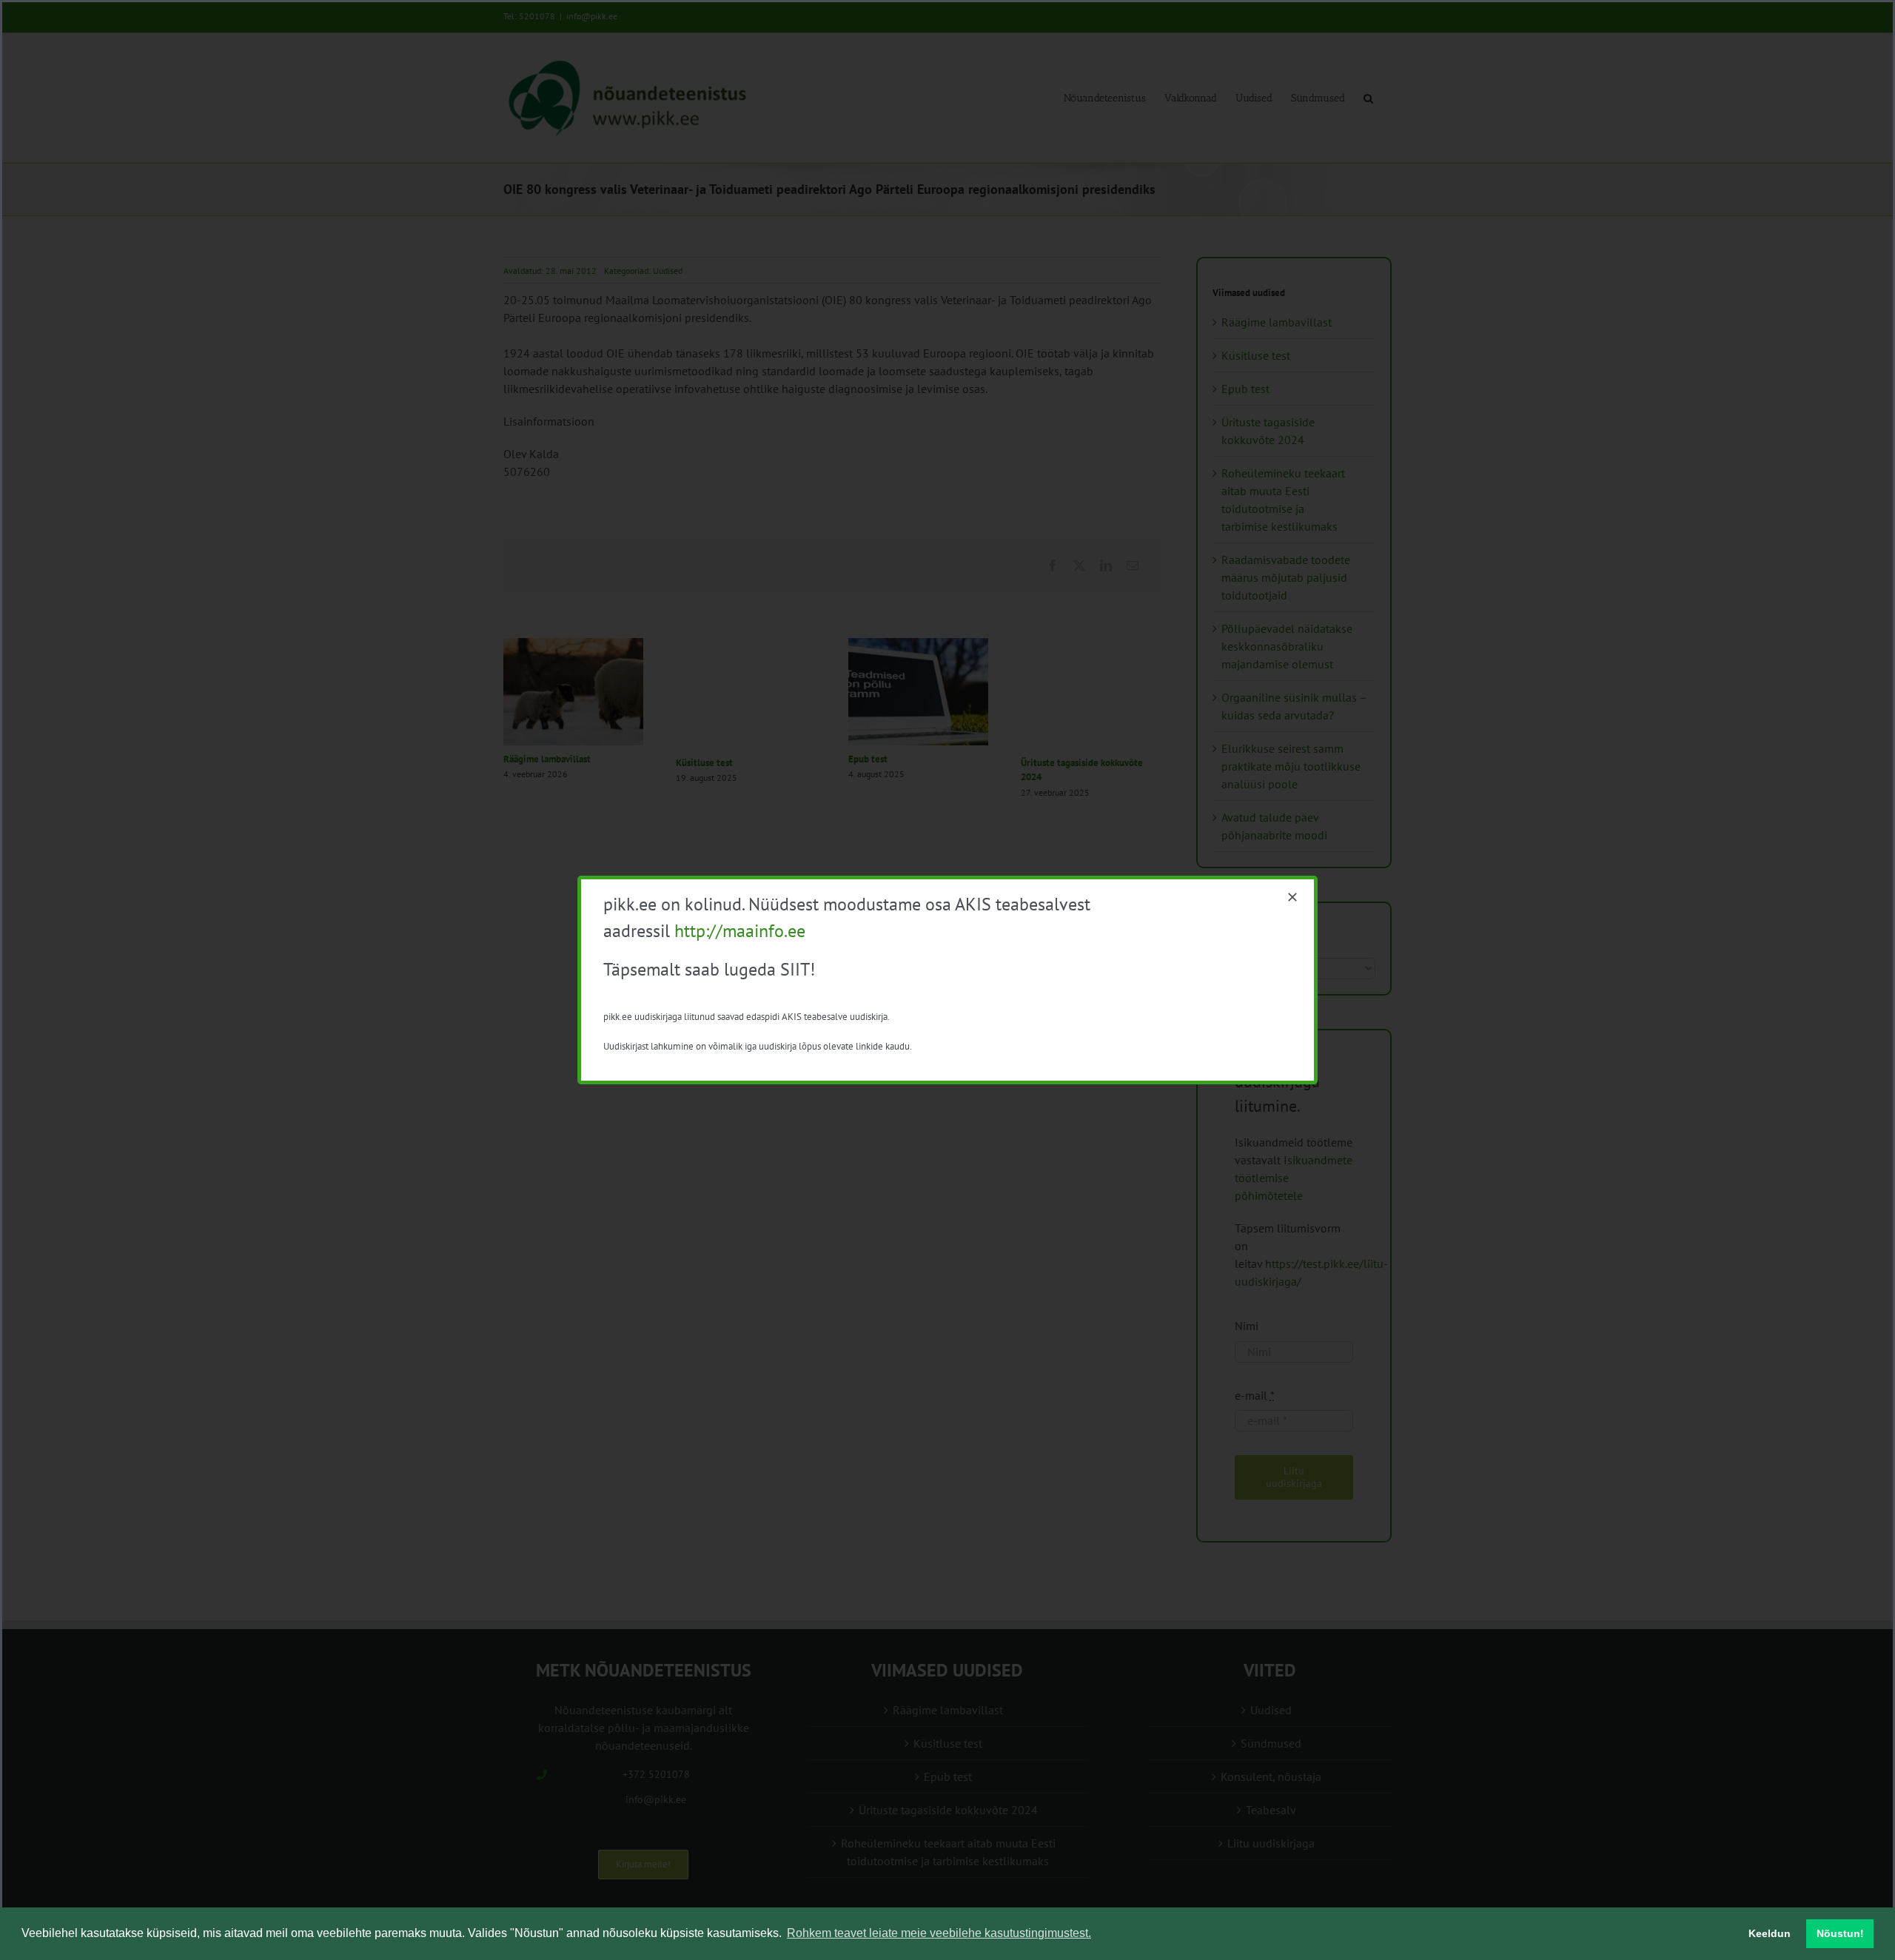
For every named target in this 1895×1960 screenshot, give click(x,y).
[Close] (1292, 897)
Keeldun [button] (1770, 1933)
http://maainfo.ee (740, 931)
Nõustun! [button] (1840, 1933)
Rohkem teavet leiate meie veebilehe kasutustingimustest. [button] (939, 1933)
